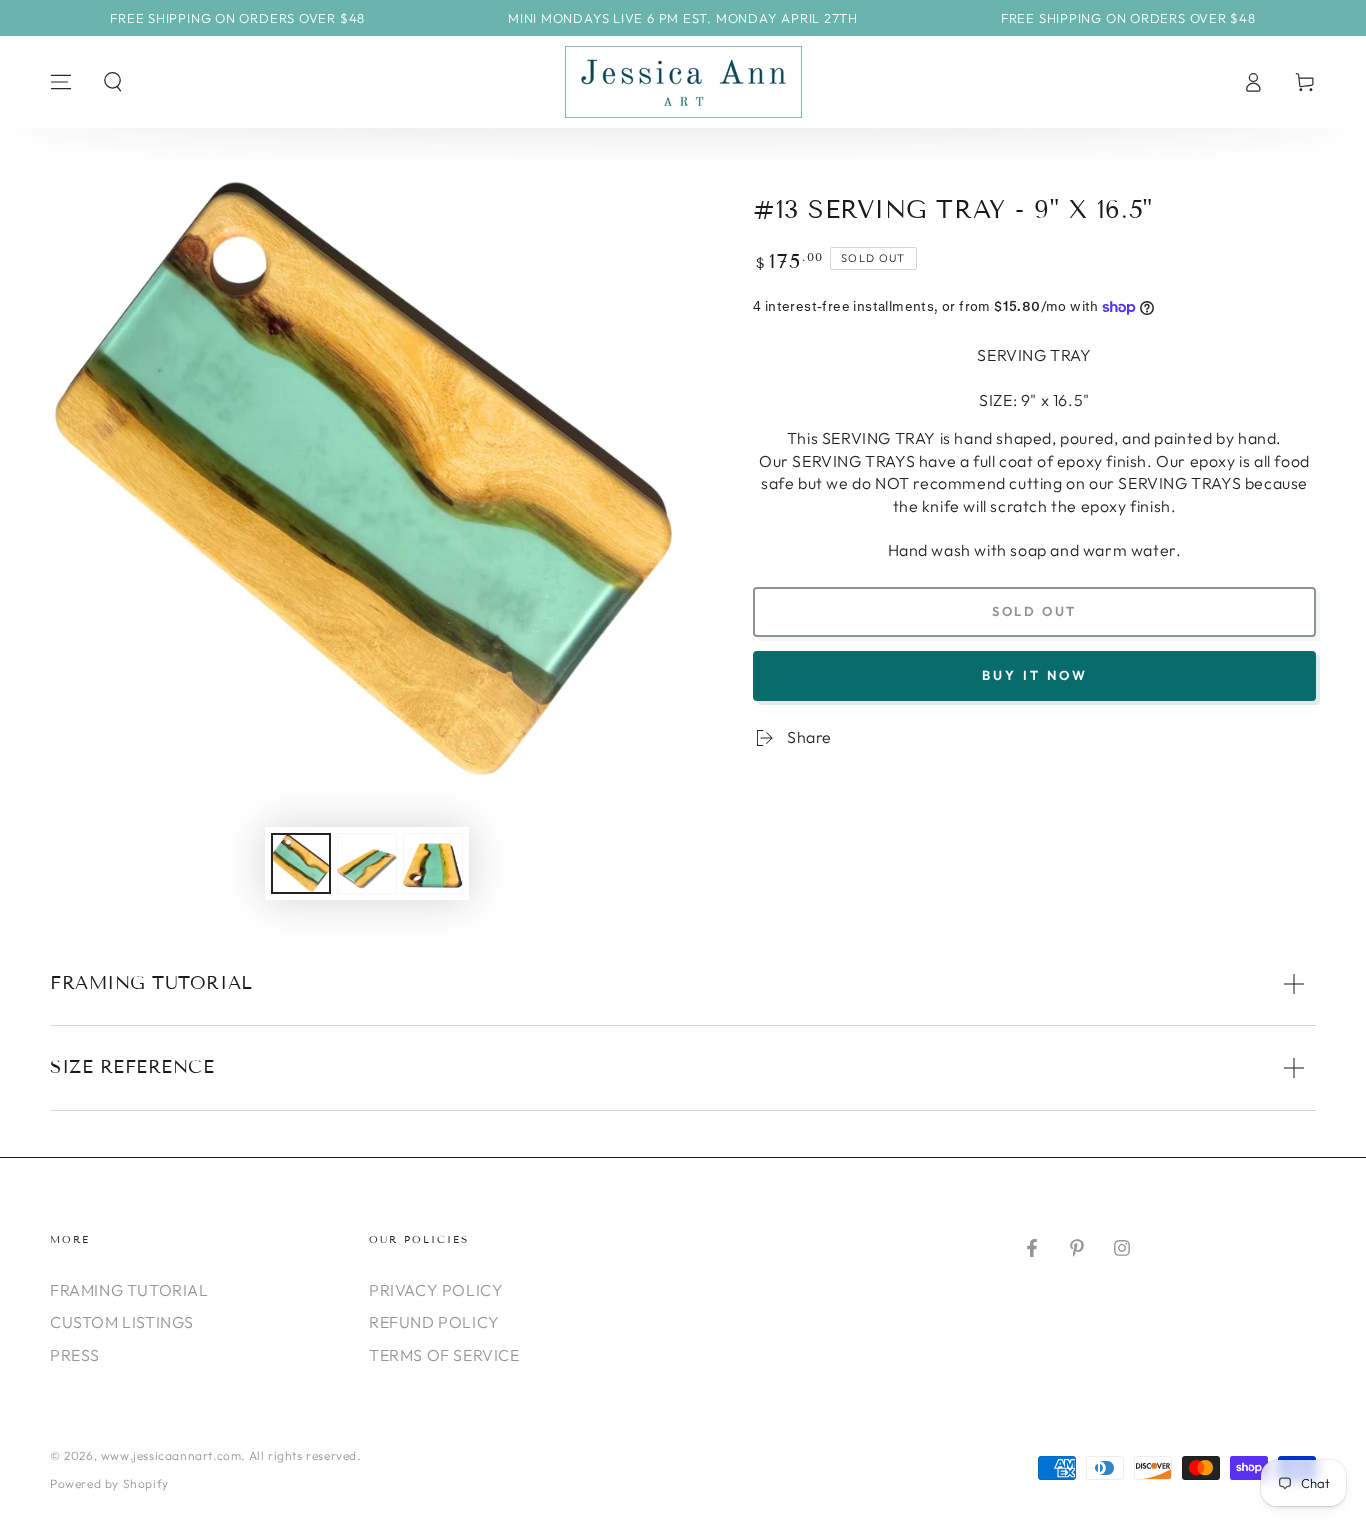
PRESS (75, 1355)
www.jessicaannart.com (171, 1455)
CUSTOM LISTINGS (122, 1322)
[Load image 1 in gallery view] (301, 863)
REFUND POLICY (434, 1322)
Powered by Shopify (109, 1483)
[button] (113, 82)
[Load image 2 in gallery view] (367, 863)
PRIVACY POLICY (436, 1290)
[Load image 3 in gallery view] (433, 863)
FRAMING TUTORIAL (129, 1290)
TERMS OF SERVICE (444, 1355)
